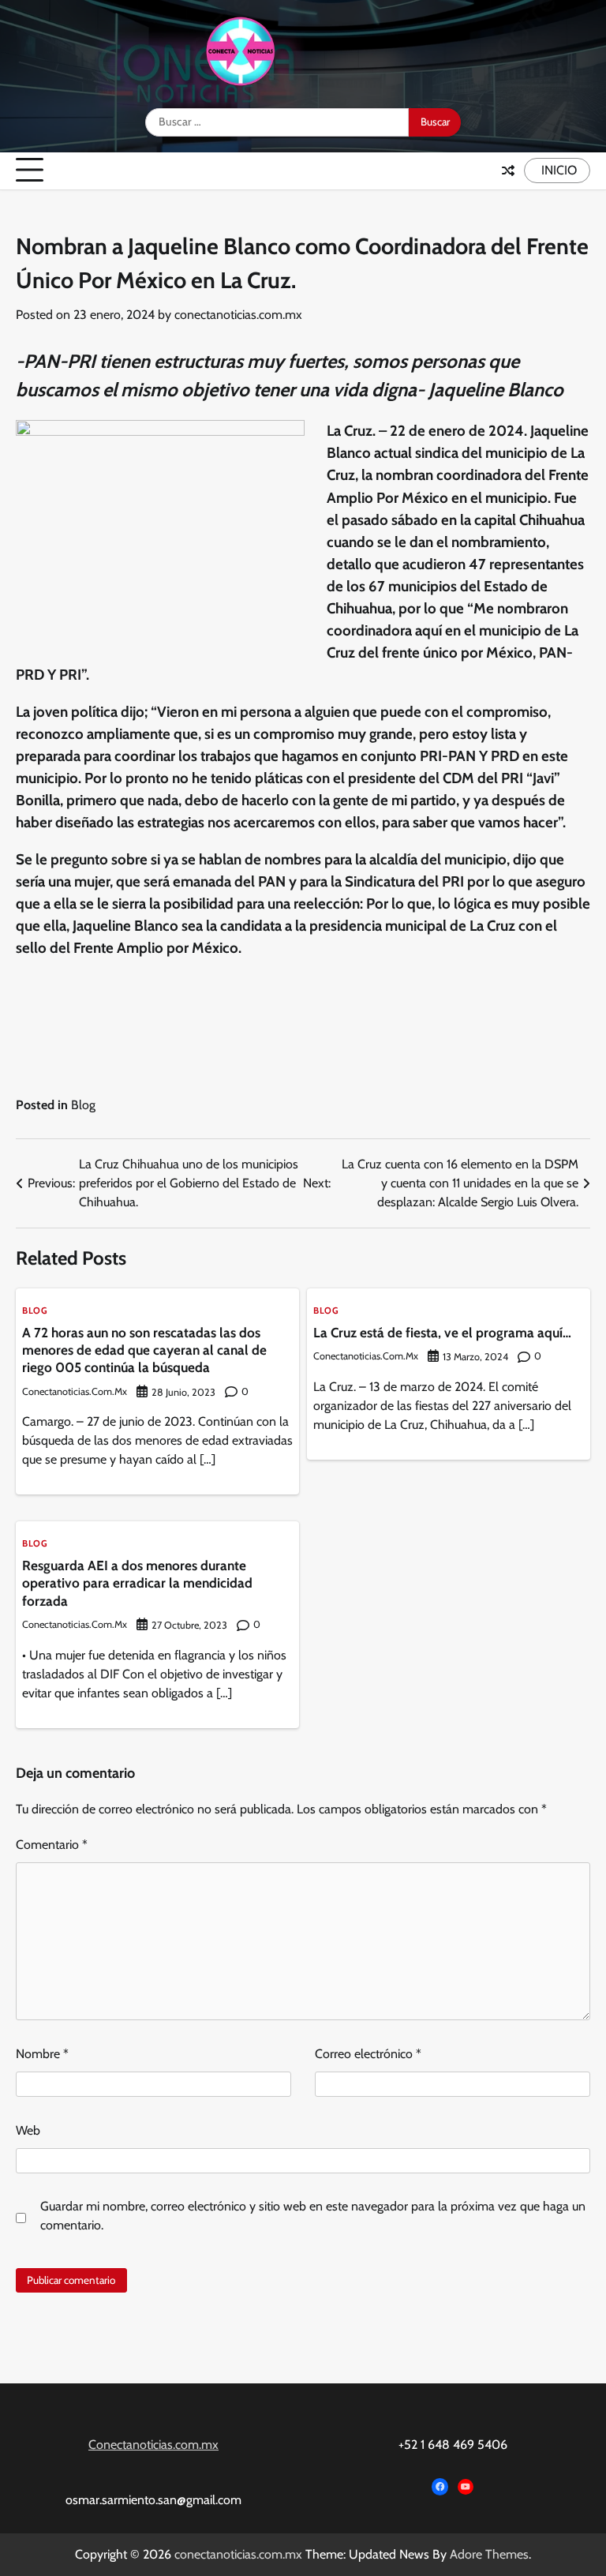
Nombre (42, 2054)
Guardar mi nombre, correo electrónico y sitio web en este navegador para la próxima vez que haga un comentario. (313, 2216)
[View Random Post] (508, 171)
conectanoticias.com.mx (238, 315)
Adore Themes (489, 2554)
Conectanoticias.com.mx (153, 2445)
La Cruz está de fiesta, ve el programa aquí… (442, 1332)
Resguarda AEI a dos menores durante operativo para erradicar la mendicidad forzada (137, 1583)
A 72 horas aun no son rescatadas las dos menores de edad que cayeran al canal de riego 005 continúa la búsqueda (144, 1350)
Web (28, 2130)
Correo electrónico (368, 2054)
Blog (83, 1105)
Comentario (52, 1845)
